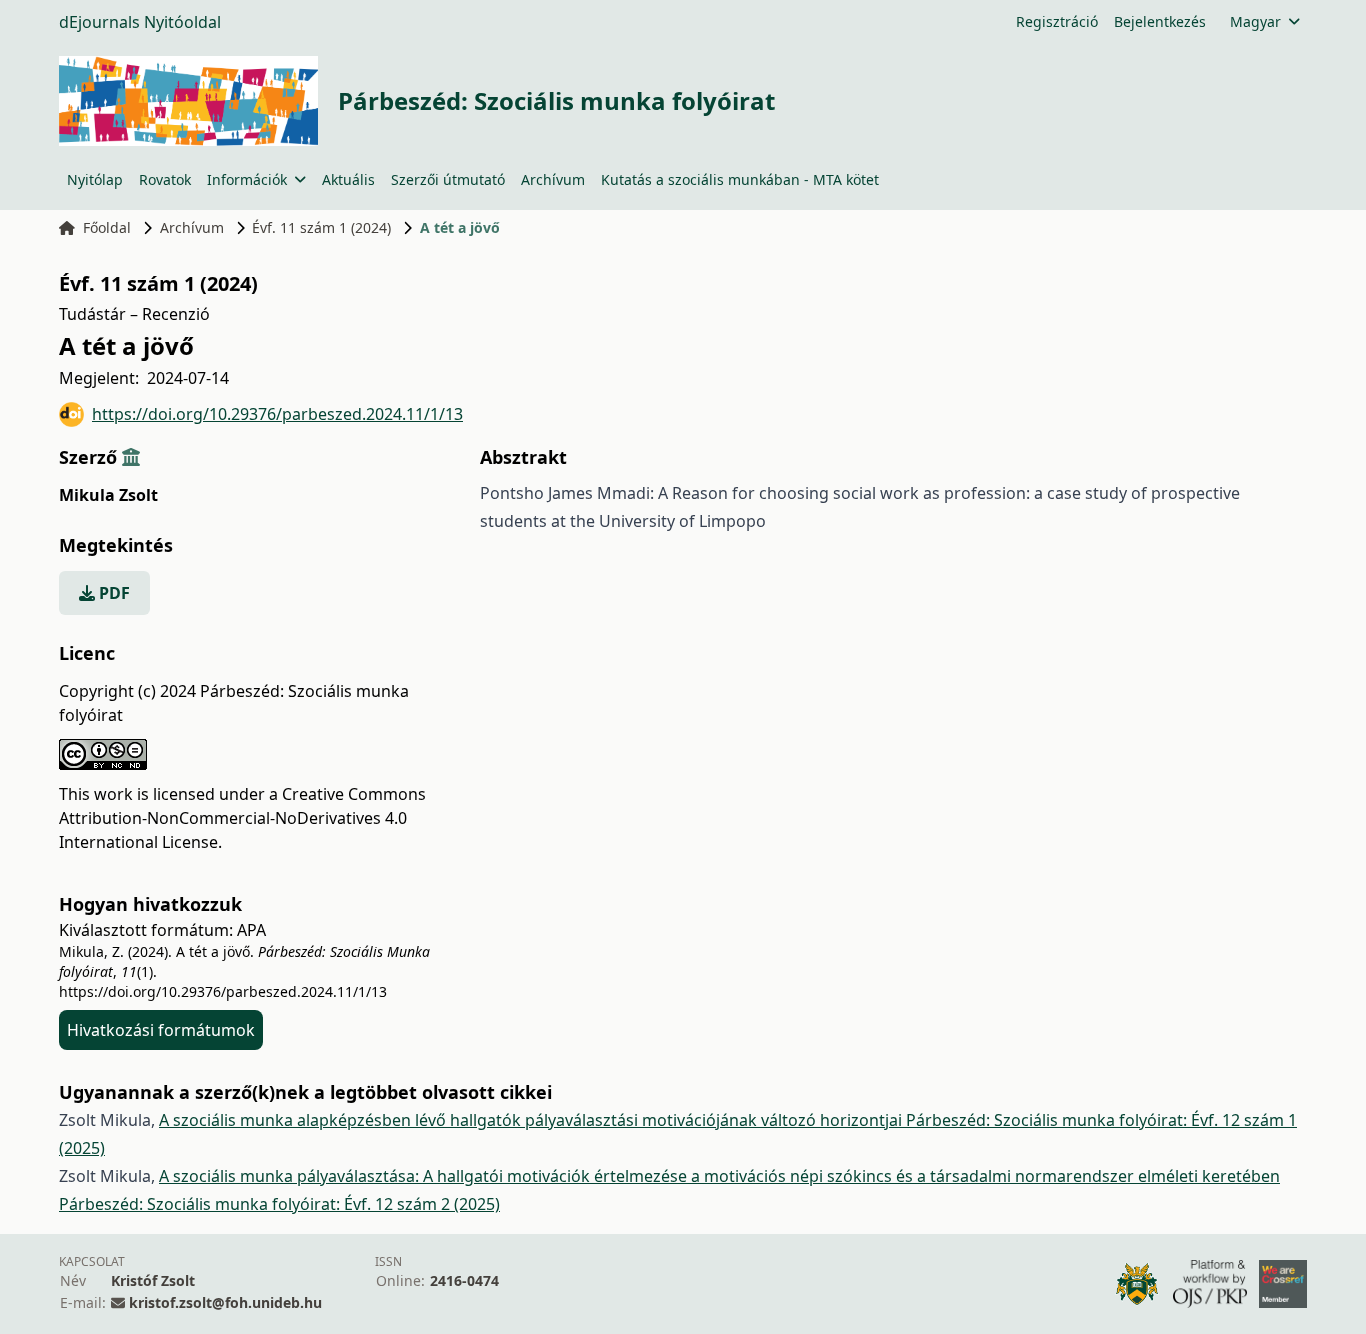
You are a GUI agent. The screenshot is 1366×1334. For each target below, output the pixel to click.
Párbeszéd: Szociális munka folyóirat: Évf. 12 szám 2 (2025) (279, 1204)
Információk (247, 179)
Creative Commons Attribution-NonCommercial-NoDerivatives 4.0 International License (242, 818)
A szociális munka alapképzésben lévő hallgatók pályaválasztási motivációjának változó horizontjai (532, 1120)
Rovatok (165, 179)
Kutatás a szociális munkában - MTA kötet (740, 179)
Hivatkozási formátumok (161, 1030)
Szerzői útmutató (448, 179)
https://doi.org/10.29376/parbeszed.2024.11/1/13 (277, 414)
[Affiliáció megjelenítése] (131, 457)
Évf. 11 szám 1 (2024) (321, 227)
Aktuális (348, 179)
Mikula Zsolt (108, 495)
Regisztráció (1057, 21)
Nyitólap (95, 179)
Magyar (1255, 21)
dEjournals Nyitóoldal (140, 22)
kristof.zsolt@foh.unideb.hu (225, 1302)
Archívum (553, 179)
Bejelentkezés (1160, 21)
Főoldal (107, 227)
